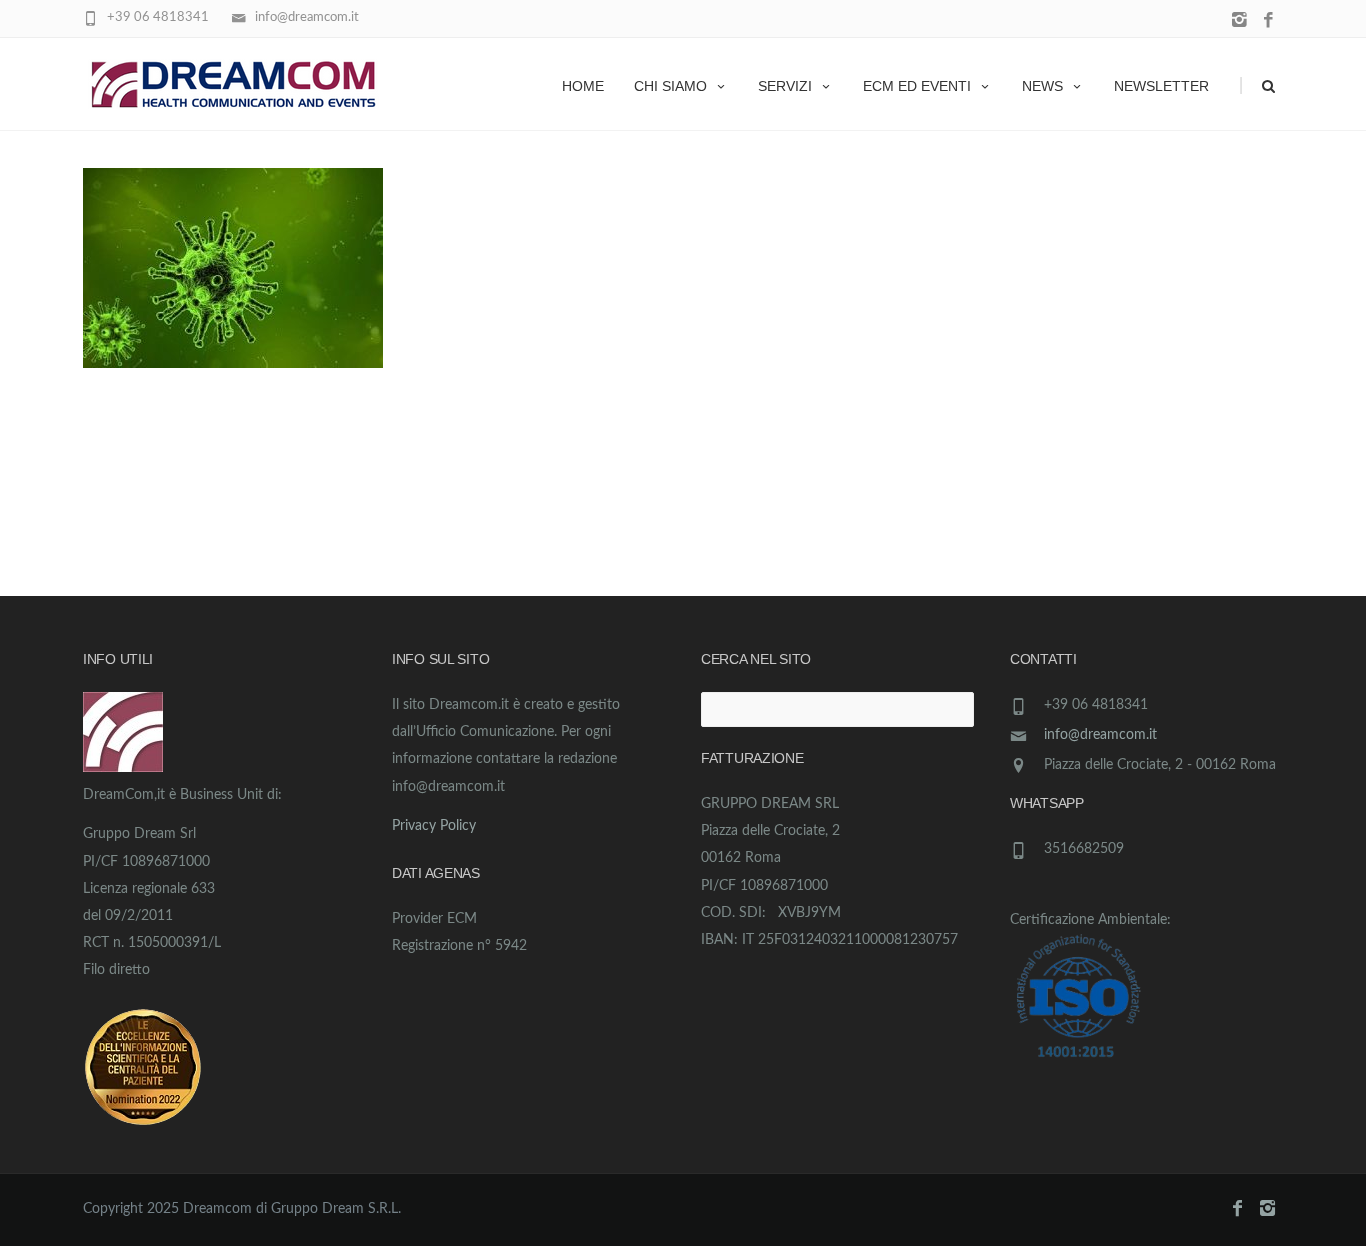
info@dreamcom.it (1100, 735)
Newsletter (1161, 86)
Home (583, 86)
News (1042, 86)
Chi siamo (670, 86)
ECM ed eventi (917, 86)
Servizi (785, 86)
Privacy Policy (434, 826)
